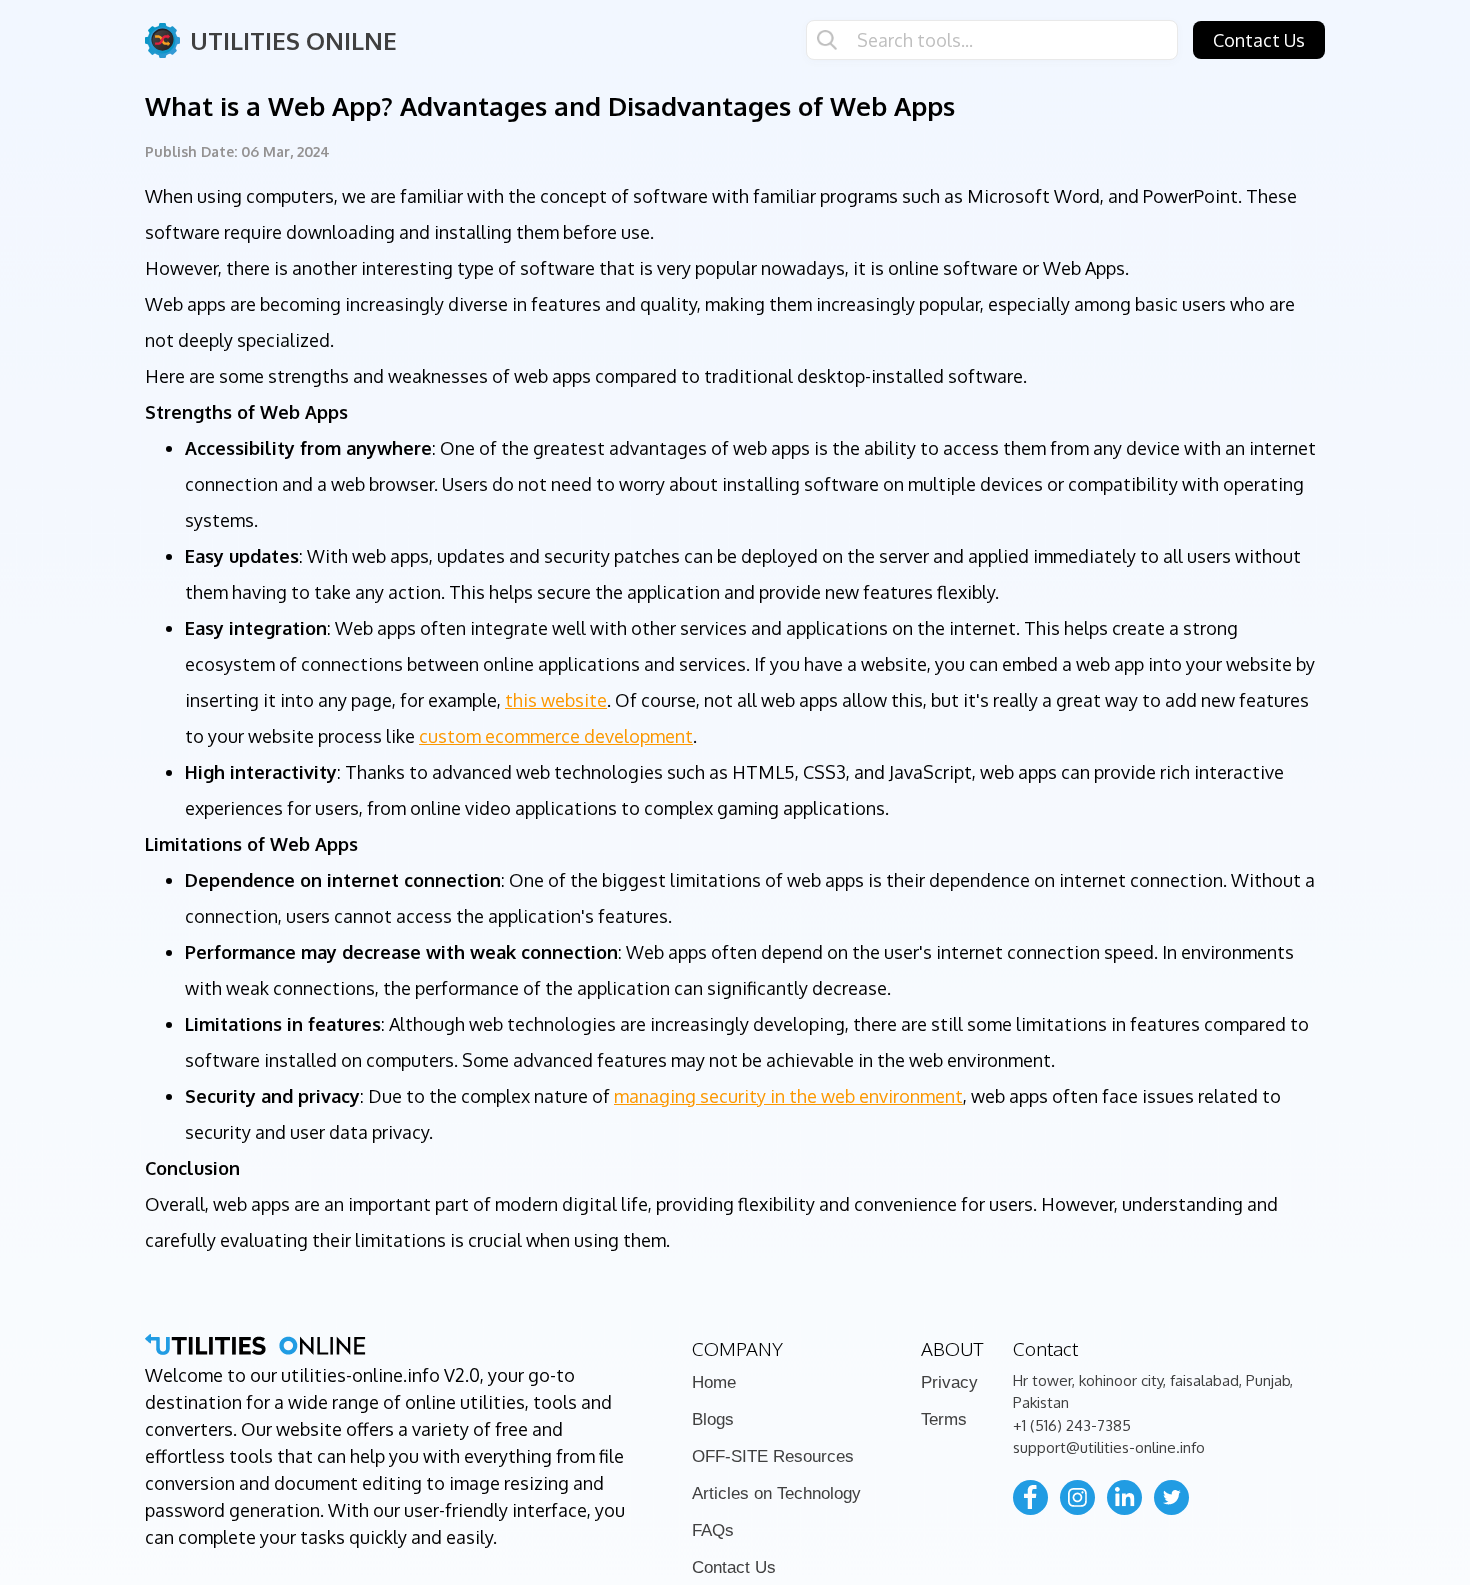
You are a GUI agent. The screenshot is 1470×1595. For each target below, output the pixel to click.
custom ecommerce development (556, 736)
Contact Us (1259, 40)
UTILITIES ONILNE (293, 40)
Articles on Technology (776, 1493)
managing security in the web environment (788, 1096)
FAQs (713, 1530)
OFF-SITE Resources (773, 1456)
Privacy (949, 1382)
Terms (944, 1419)
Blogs (713, 1419)
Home (714, 1382)
